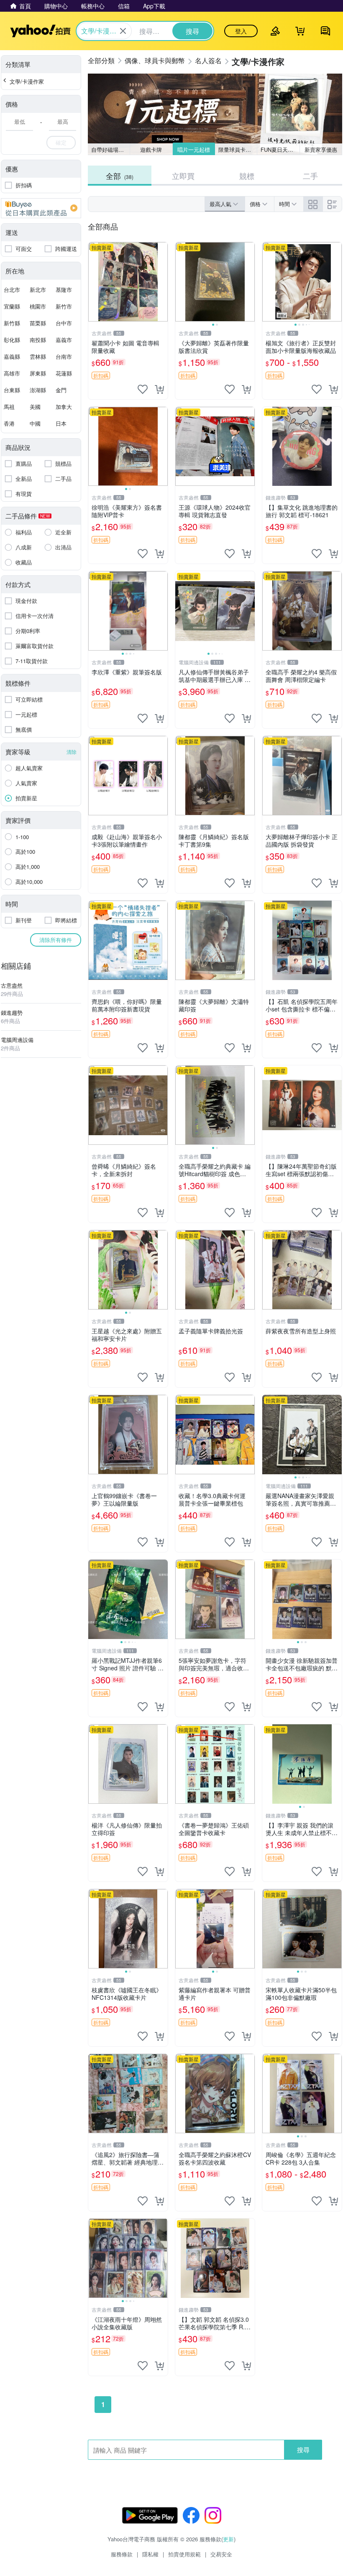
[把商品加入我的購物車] (159, 389)
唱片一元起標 (194, 149)
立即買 (183, 176)
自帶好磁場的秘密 (111, 149)
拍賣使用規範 (184, 2554)
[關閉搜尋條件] (123, 31)
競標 (247, 176)
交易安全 (221, 2554)
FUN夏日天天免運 (280, 149)
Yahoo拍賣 (40, 31)
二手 (310, 176)
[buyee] (41, 208)
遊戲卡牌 (151, 149)
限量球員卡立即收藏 (238, 149)
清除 (72, 752)
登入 (241, 31)
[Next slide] (249, 282)
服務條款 (122, 2554)
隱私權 (150, 2554)
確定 (61, 142)
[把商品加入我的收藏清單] (143, 389)
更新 (228, 2539)
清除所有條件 (56, 940)
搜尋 (303, 2450)
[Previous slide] (181, 282)
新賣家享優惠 (321, 149)
